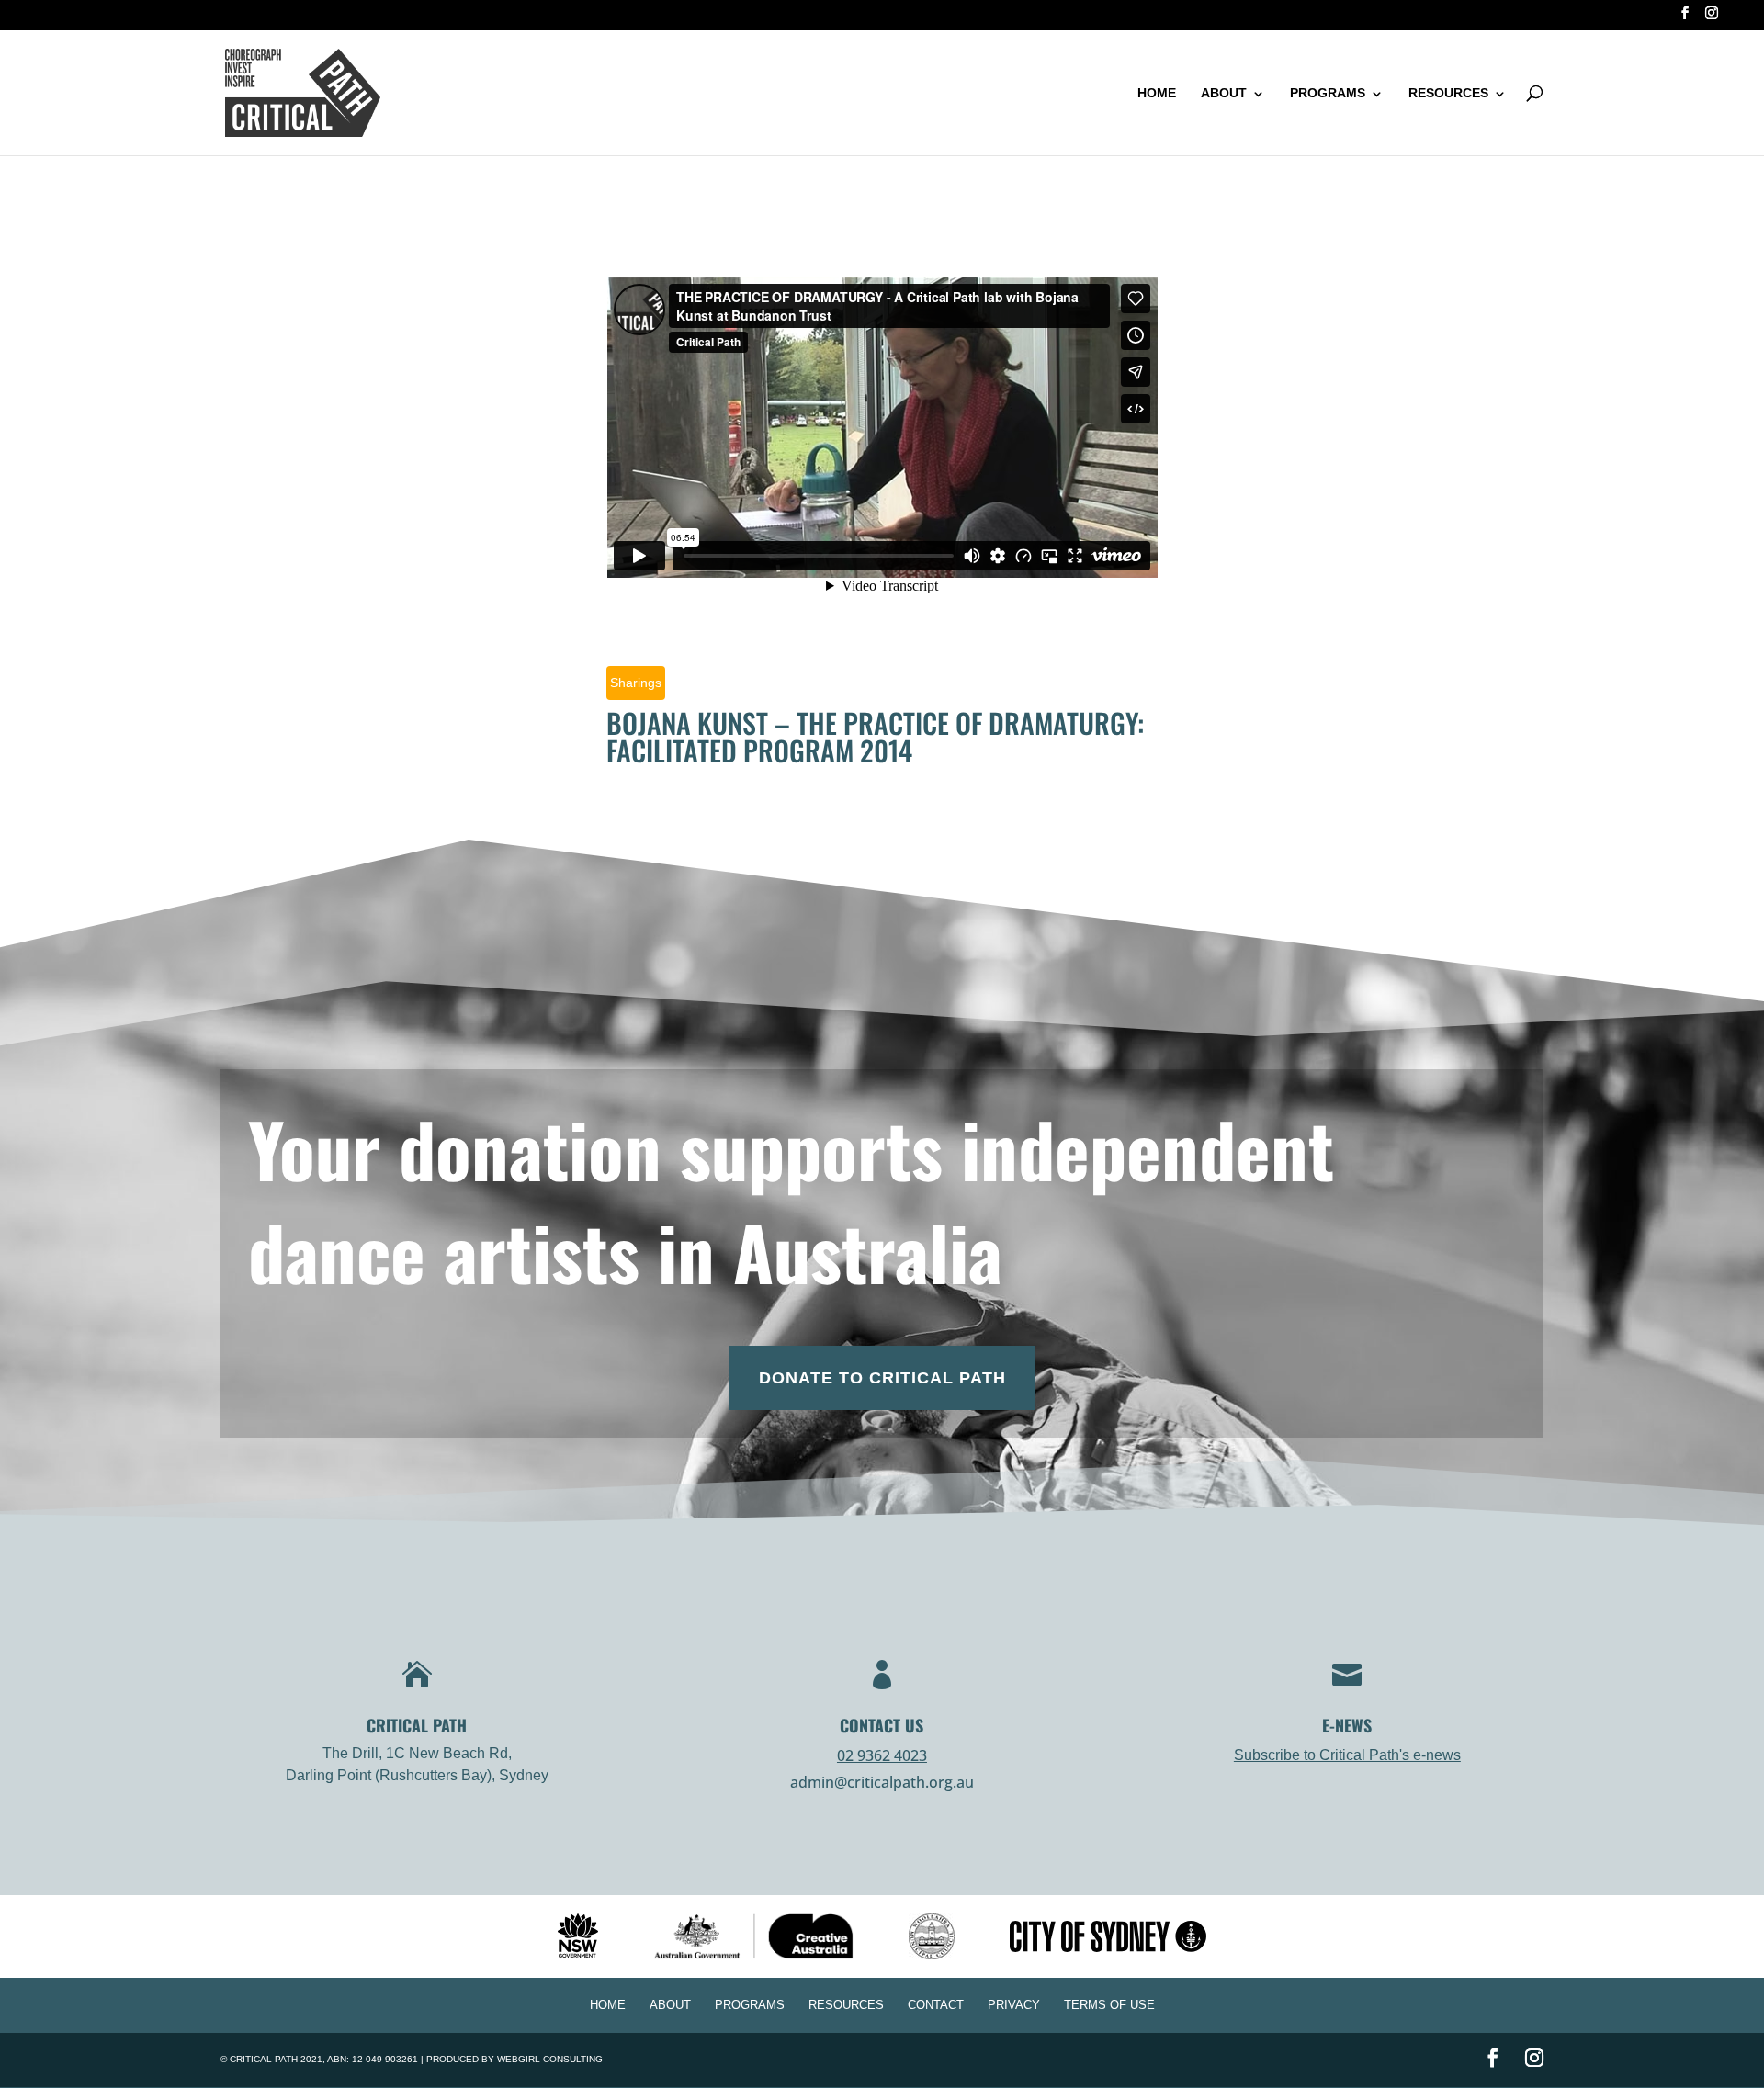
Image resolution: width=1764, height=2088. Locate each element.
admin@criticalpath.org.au (882, 1782)
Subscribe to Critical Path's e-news (1347, 1755)
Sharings (636, 683)
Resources (1448, 93)
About (1224, 93)
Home (1157, 93)
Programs (1328, 93)
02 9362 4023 (882, 1755)
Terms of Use (1109, 2005)
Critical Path (264, 2059)
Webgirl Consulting (550, 2059)
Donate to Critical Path (882, 1378)
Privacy (1014, 2005)
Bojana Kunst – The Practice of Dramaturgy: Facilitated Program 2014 (875, 736)
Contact (936, 2005)
